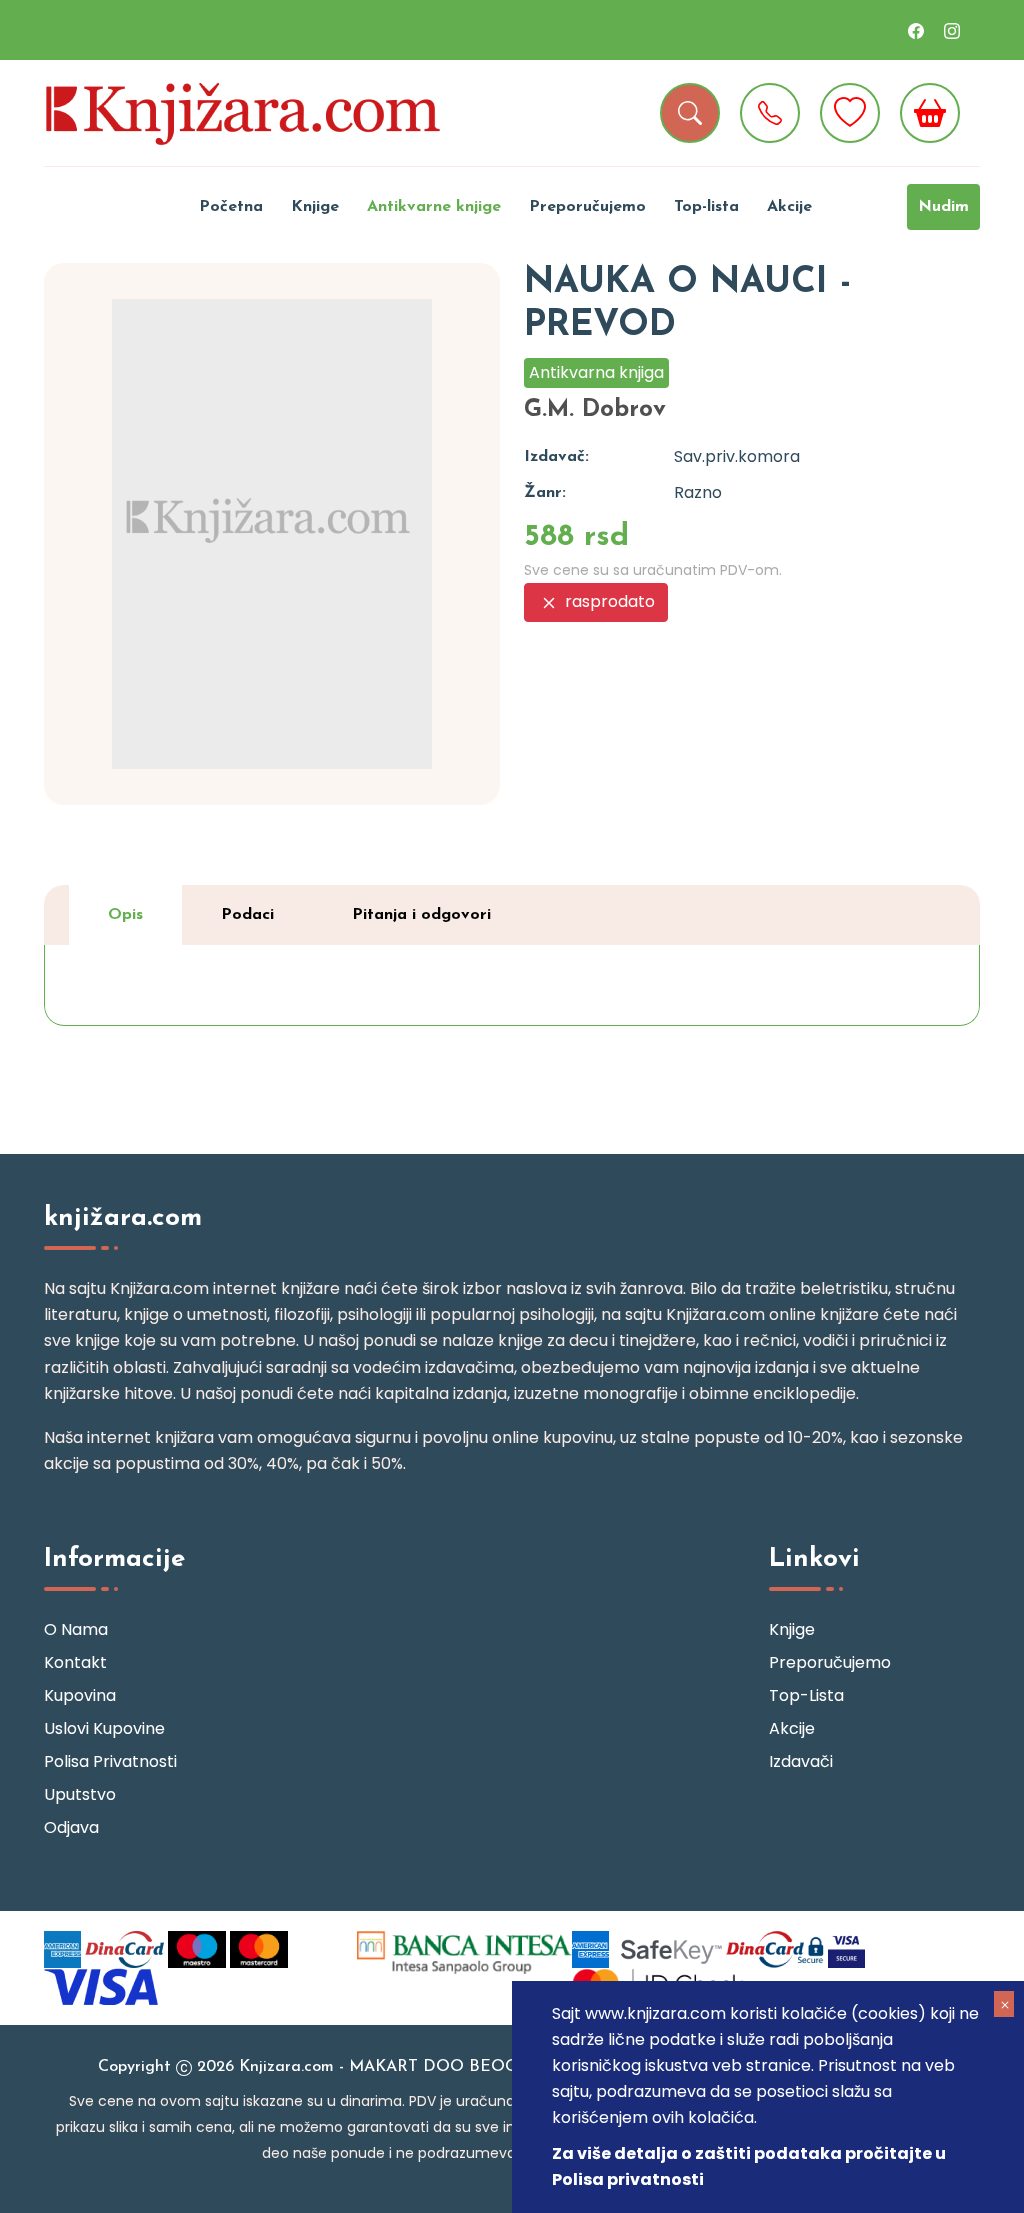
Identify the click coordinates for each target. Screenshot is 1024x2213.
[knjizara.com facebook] (916, 30)
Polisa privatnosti (110, 1761)
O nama (76, 1629)
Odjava (71, 1827)
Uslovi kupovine (104, 1728)
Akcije (789, 207)
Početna (231, 207)
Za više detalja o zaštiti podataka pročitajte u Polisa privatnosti (749, 2166)
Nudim (943, 207)
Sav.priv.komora (737, 456)
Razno (698, 492)
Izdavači (801, 1761)
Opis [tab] (125, 915)
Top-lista (706, 207)
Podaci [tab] (247, 915)
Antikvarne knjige (434, 207)
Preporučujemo (587, 207)
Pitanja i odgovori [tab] (421, 915)
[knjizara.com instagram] (952, 30)
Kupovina (80, 1695)
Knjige (315, 207)
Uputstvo (80, 1794)
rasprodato (608, 601)
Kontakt (75, 1662)
